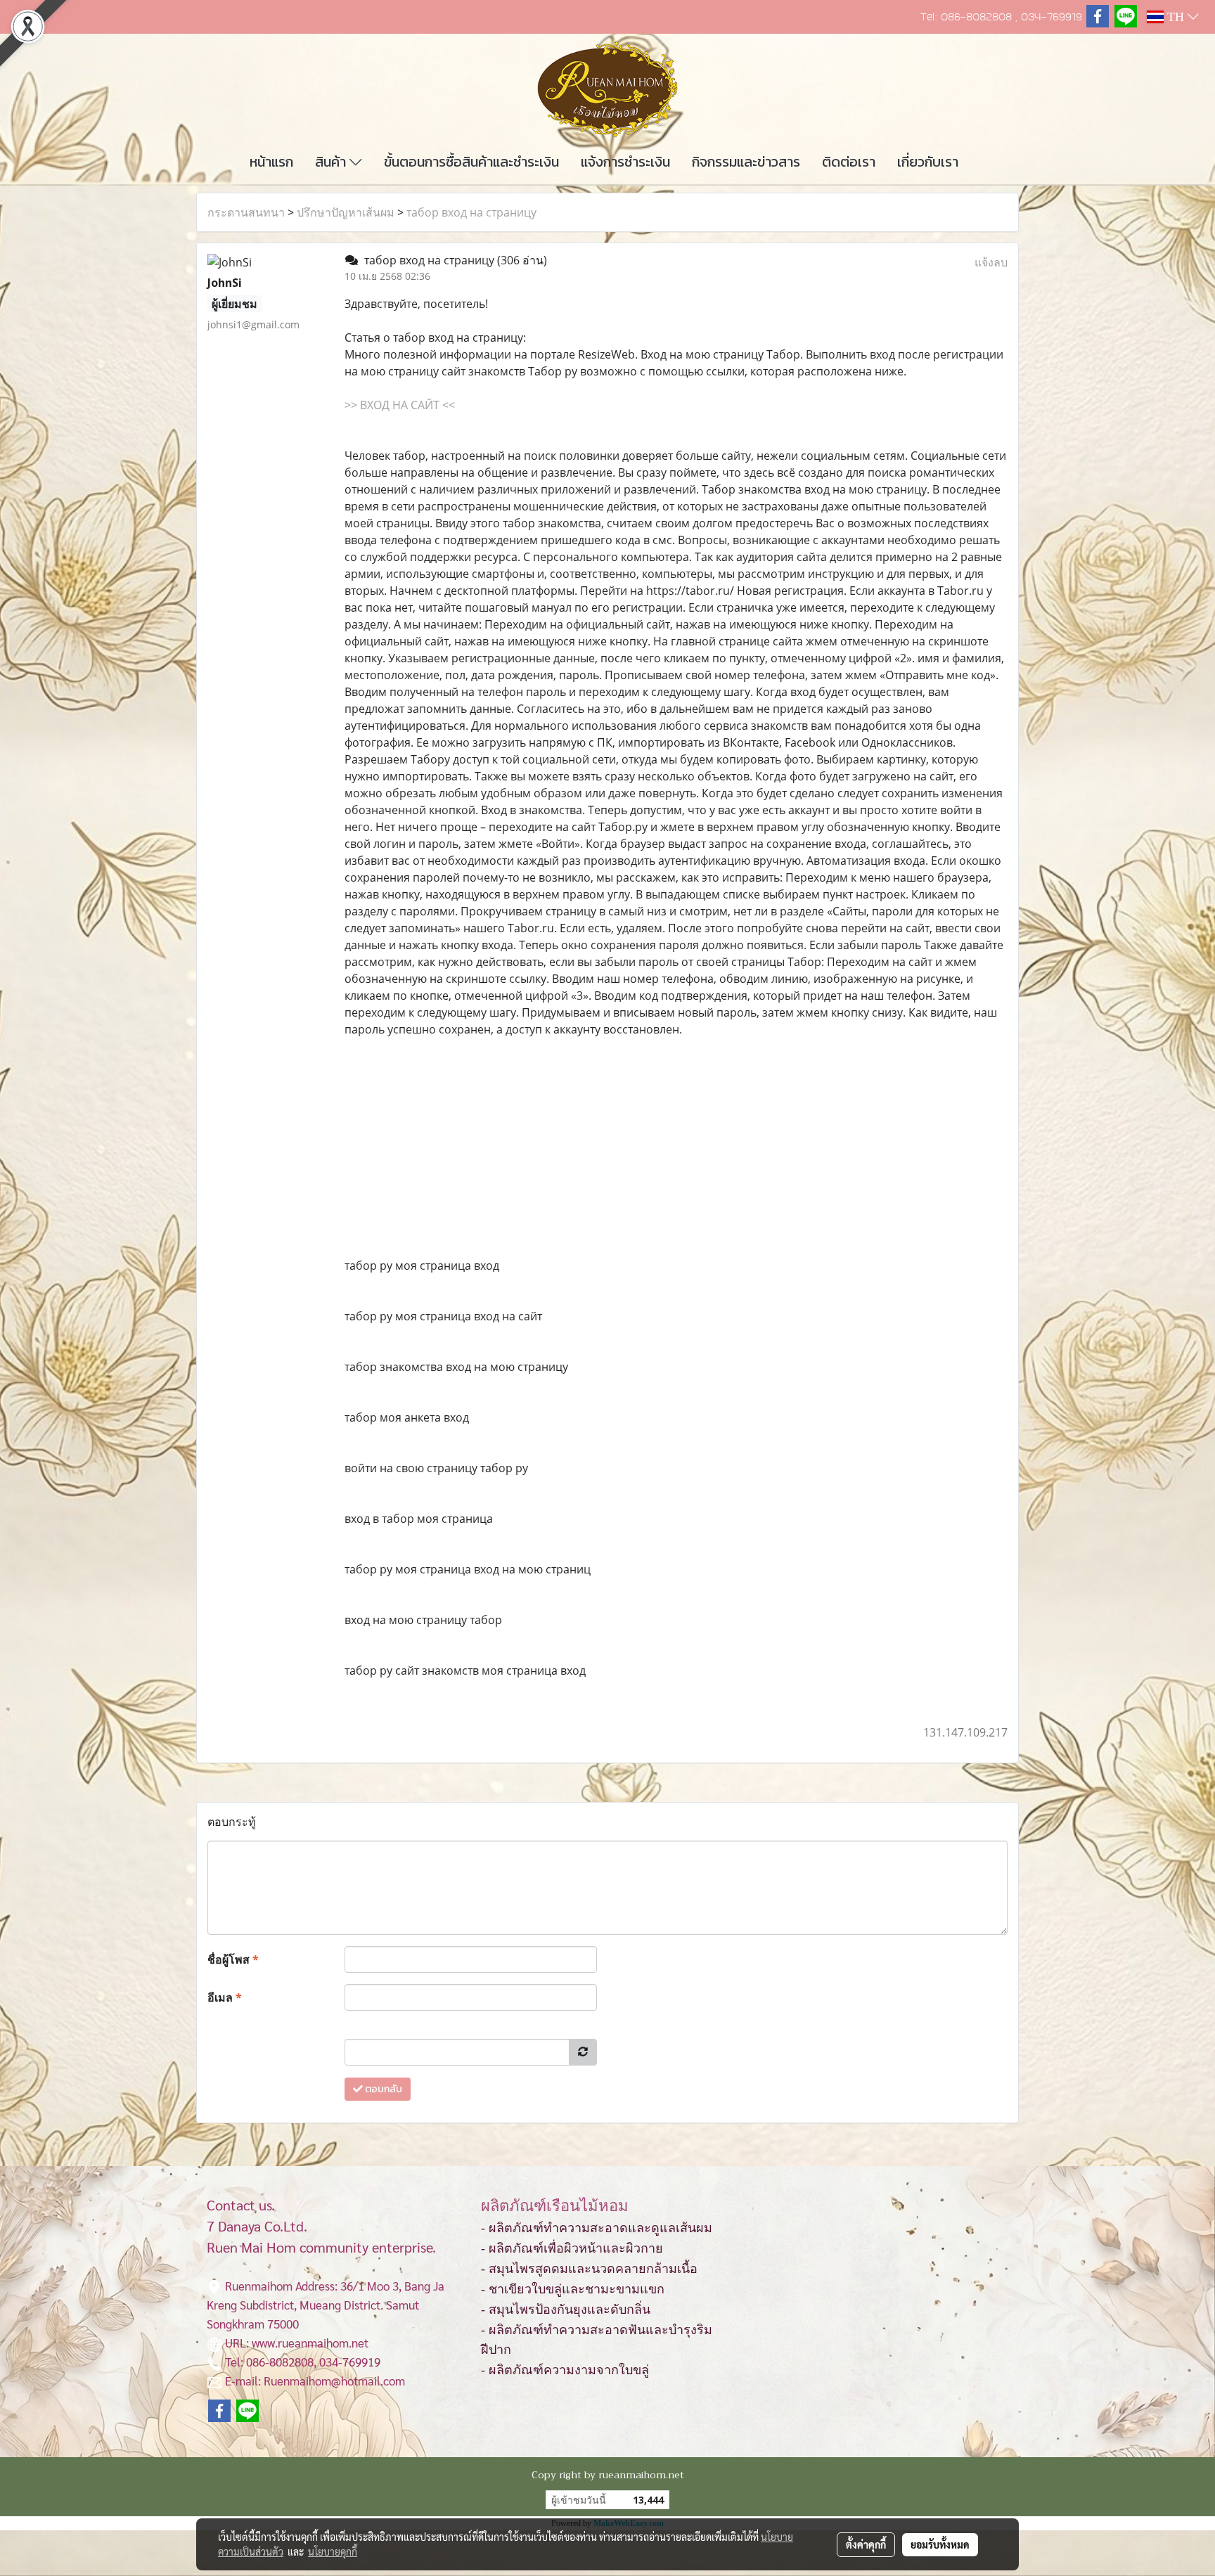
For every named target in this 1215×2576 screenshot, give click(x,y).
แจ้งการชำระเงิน (625, 162)
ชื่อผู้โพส (233, 1959)
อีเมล (225, 1997)
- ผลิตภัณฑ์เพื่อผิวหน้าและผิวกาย (572, 2248)
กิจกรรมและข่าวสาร (746, 162)
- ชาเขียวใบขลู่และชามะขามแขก (573, 2289)
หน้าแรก (271, 162)
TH (1176, 17)
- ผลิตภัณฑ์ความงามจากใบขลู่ (565, 2370)
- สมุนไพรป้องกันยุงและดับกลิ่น (566, 2310)
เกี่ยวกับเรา (928, 162)
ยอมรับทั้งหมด (940, 2544)
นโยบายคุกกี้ (333, 2551)
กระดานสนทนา (246, 212)
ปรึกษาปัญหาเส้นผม (346, 212)
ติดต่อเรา (849, 162)
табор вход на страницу (471, 212)
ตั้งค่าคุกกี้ (866, 2544)
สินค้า (332, 162)
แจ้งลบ (991, 262)
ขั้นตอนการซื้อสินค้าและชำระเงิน (471, 162)
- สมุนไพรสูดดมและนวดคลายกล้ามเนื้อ (589, 2269)
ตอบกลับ (382, 2089)
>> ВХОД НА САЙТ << (400, 405)
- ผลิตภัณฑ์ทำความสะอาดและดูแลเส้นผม (597, 2228)
